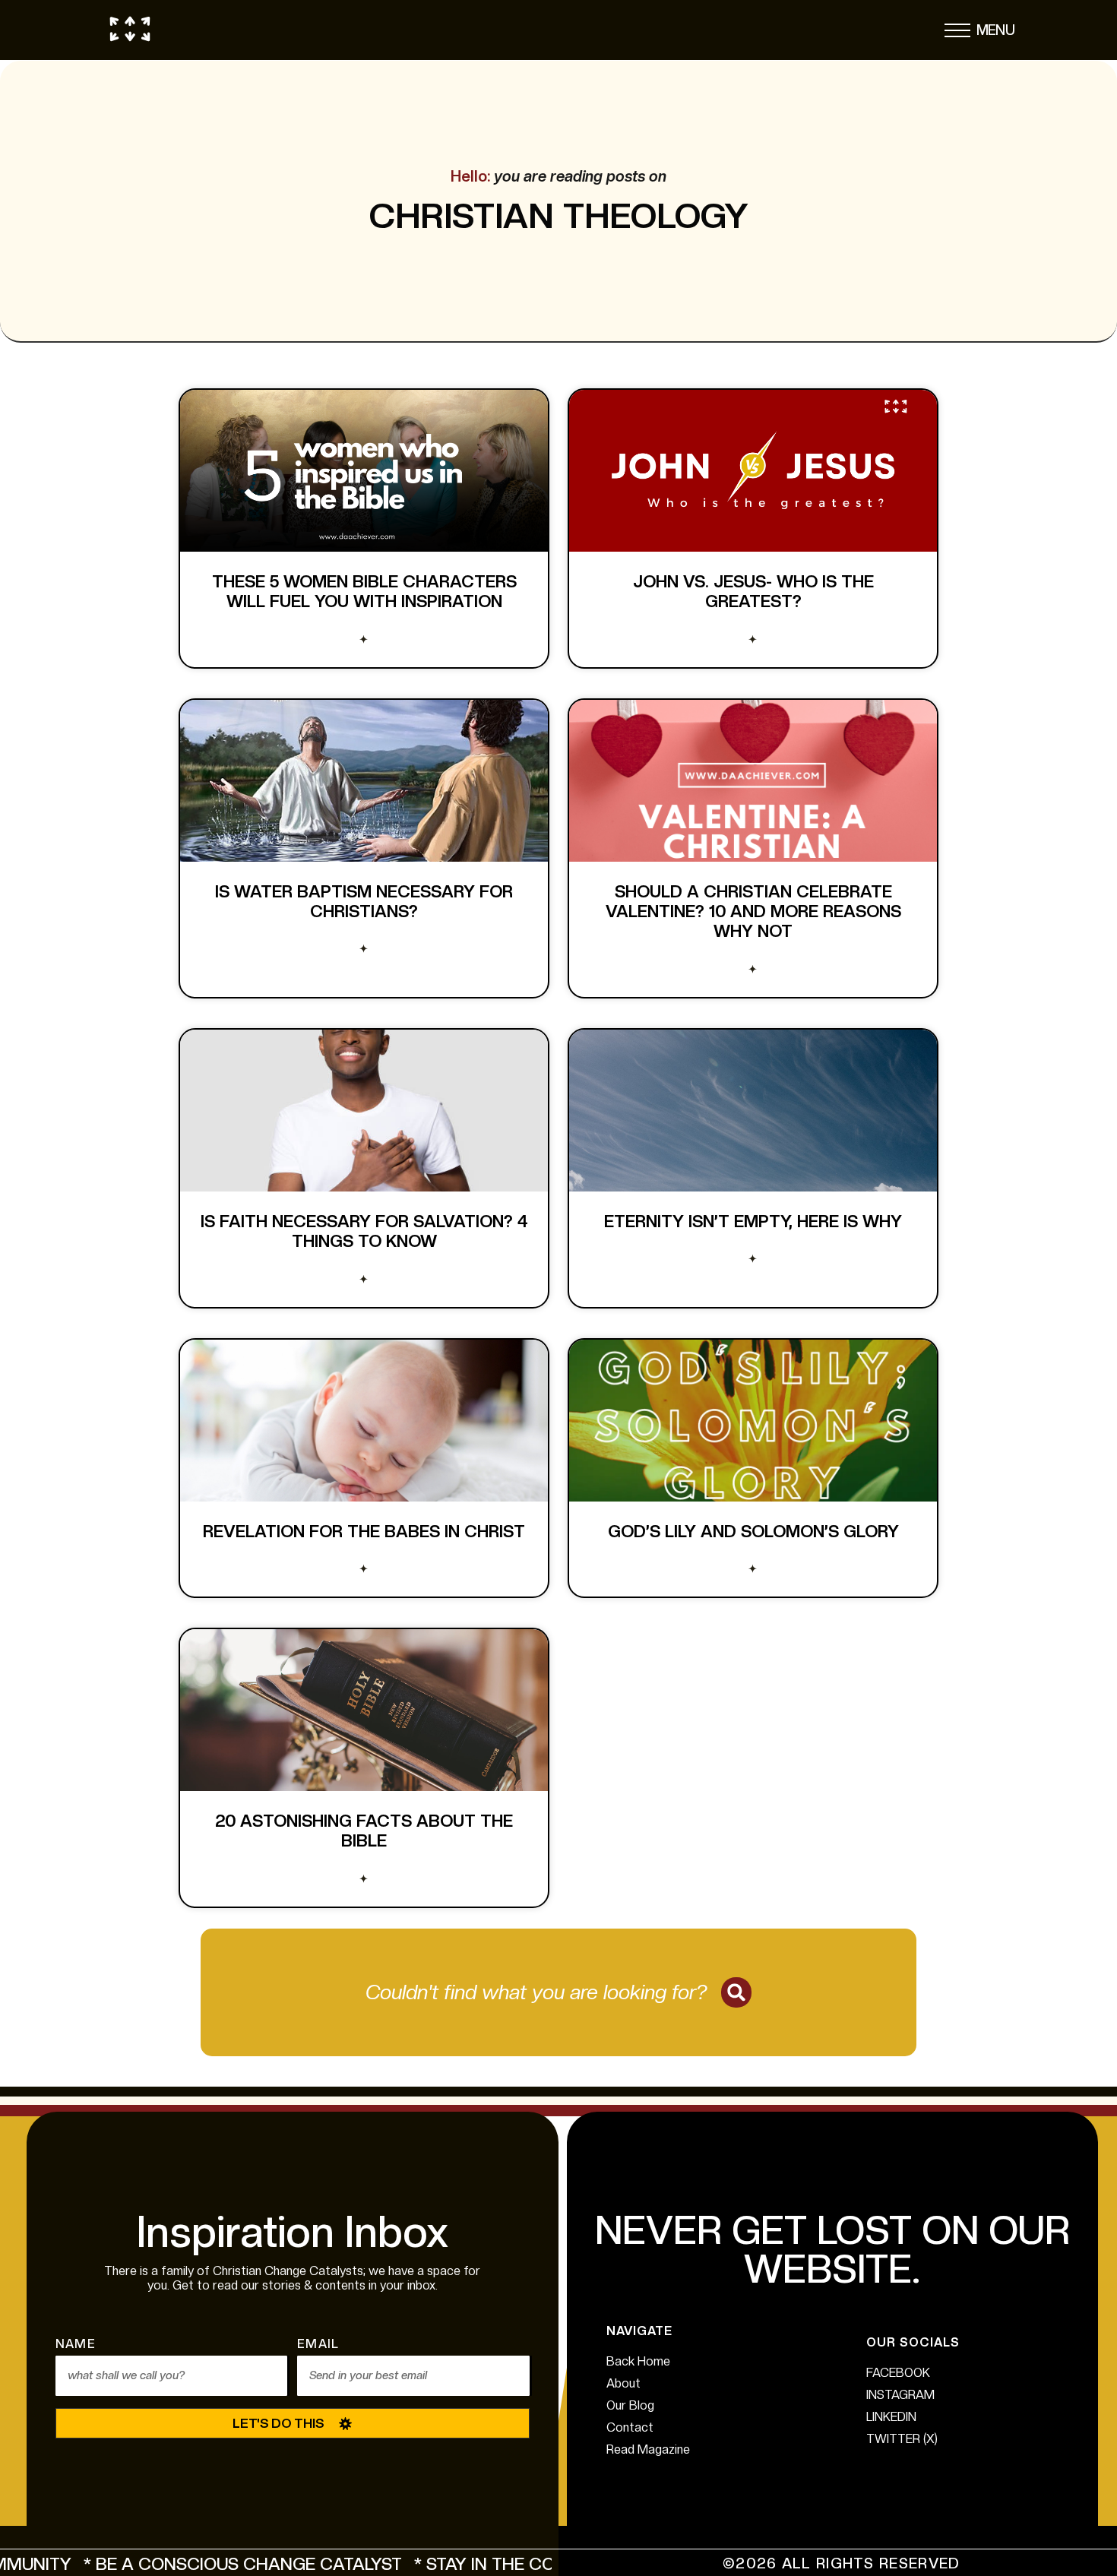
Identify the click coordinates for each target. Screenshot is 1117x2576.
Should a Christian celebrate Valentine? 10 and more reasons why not (753, 911)
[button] (957, 34)
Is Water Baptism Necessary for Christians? (364, 901)
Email (318, 2345)
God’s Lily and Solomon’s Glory (753, 1531)
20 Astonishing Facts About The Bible (364, 1831)
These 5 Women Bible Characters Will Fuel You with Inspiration (364, 591)
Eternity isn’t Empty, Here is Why (753, 1221)
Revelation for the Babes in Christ (364, 1531)
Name (76, 2345)
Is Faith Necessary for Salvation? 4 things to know (364, 1231)
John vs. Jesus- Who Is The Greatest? (753, 591)
